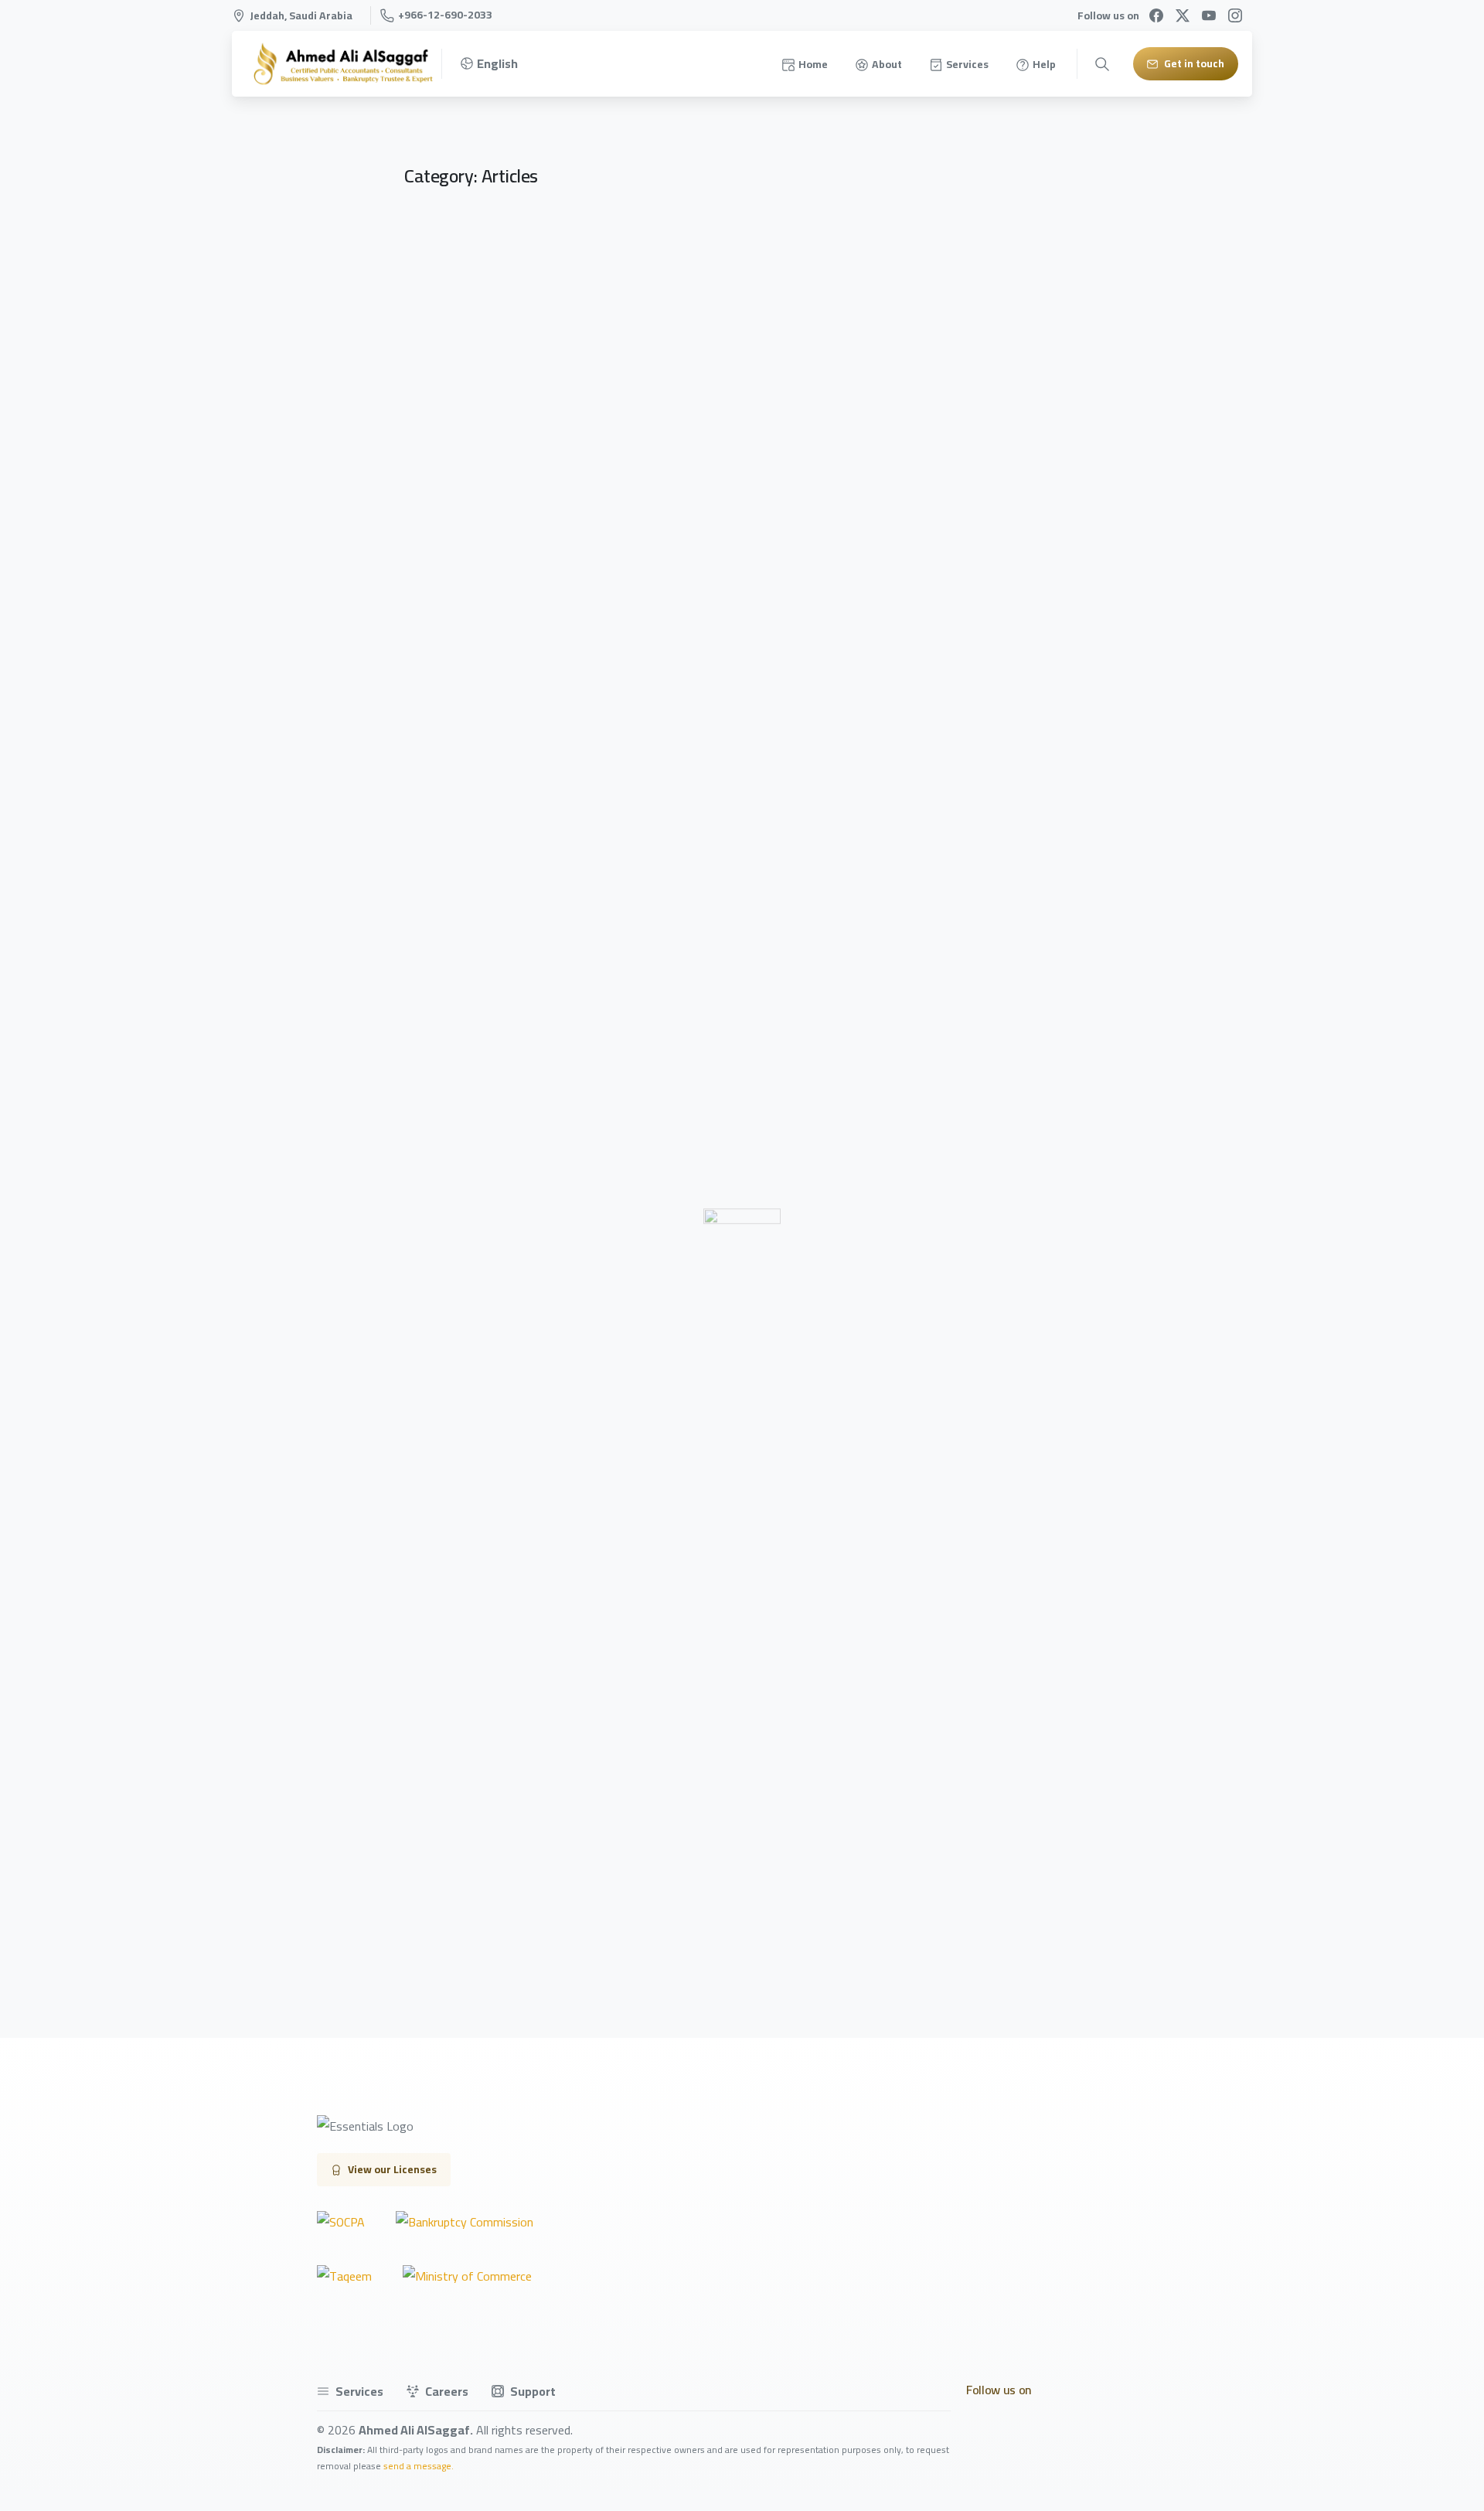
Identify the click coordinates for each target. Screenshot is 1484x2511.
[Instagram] (1235, 15)
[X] (1183, 15)
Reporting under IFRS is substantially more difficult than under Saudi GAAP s (740, 1811)
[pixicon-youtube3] (1091, 2434)
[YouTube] (1209, 15)
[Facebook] (1156, 15)
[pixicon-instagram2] (1019, 2434)
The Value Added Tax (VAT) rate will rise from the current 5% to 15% (735, 1213)
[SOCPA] (341, 2221)
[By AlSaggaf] (453, 536)
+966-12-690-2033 (445, 15)
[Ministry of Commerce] (467, 2276)
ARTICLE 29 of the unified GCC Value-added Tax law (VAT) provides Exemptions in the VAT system (732, 637)
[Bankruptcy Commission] (465, 2221)
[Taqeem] (344, 2276)
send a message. (419, 2466)
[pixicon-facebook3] (984, 2434)
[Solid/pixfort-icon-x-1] (1055, 2434)
